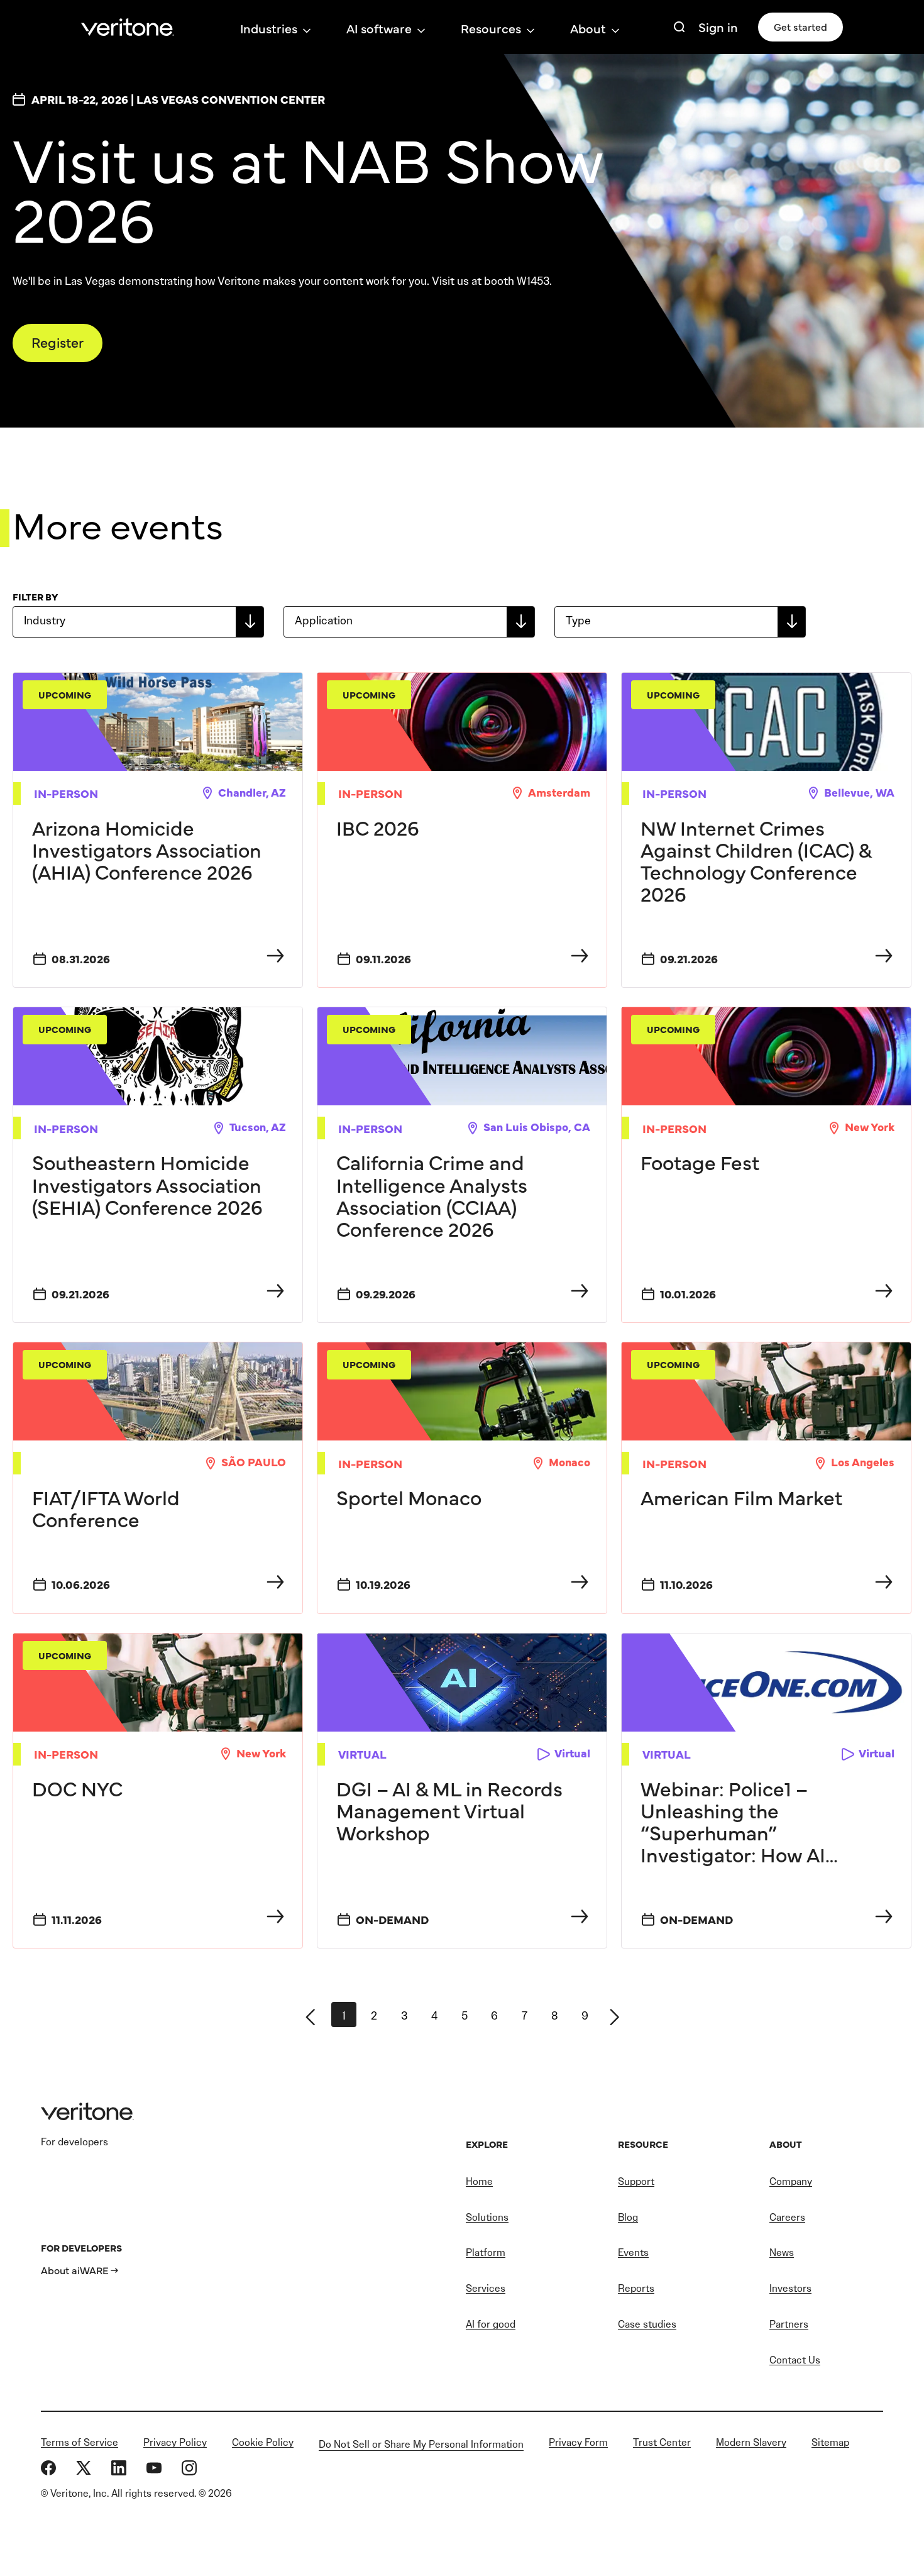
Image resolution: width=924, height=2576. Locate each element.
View (158, 830)
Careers (787, 2217)
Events (633, 2253)
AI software (379, 28)
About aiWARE (75, 2270)
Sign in (718, 27)
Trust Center (662, 2442)
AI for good (491, 2324)
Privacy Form (578, 2442)
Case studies (647, 2324)
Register (58, 342)
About (588, 28)
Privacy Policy (175, 2442)
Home (479, 2181)
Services (486, 2288)
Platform (486, 2253)
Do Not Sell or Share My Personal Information (421, 2444)
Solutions (487, 2217)
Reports (636, 2288)
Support (636, 2181)
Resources (491, 28)
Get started (800, 26)
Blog (628, 2217)
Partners (789, 2324)
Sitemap (830, 2442)
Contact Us (795, 2360)
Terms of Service (80, 2442)
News (782, 2253)
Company (791, 2181)
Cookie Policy (263, 2442)
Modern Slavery (751, 2442)
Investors (790, 2288)
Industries (269, 28)
